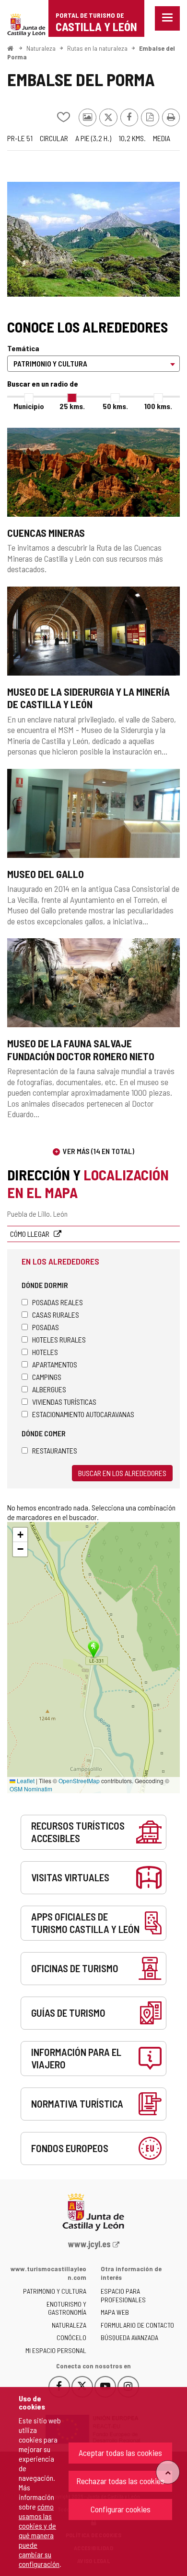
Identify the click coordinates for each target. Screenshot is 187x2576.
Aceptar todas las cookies (120, 2453)
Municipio (29, 406)
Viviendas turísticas (64, 1402)
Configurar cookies (121, 2509)
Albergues (49, 1389)
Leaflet (25, 1781)
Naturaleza (41, 48)
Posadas (46, 1327)
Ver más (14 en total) (99, 1151)
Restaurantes (55, 1450)
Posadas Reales (58, 1302)
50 (115, 406)
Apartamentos (55, 1364)
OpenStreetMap (79, 1781)
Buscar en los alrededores (122, 1473)
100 (158, 406)
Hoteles (45, 1352)
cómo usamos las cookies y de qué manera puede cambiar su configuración (39, 2535)
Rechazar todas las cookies (120, 2481)
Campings (47, 1377)
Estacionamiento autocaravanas (83, 1414)
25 (72, 406)
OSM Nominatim (31, 1789)
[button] (20, 1535)
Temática (23, 348)
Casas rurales (56, 1315)
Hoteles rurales (59, 1339)
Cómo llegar (30, 1234)
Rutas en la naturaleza (97, 48)
